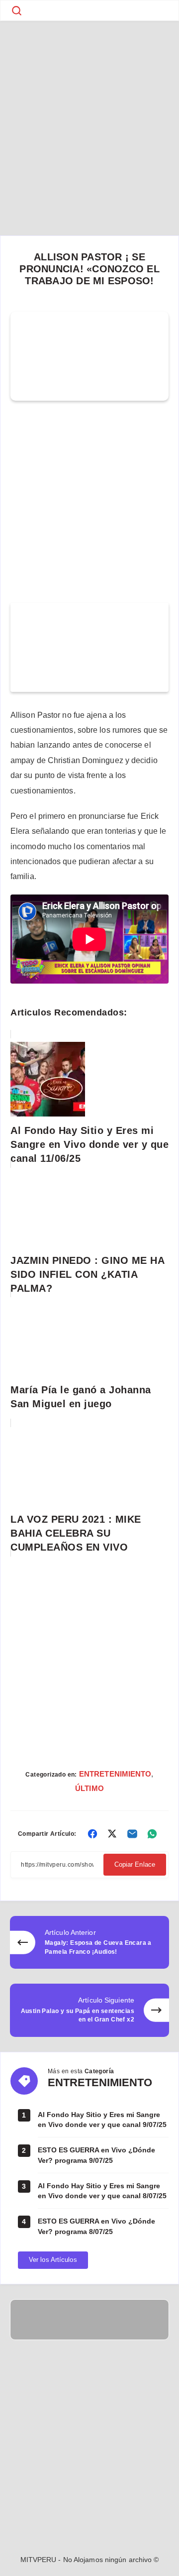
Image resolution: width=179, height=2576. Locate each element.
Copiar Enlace (135, 1864)
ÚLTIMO (89, 1788)
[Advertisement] (89, 114)
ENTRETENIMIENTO (115, 1774)
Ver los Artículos (53, 2260)
